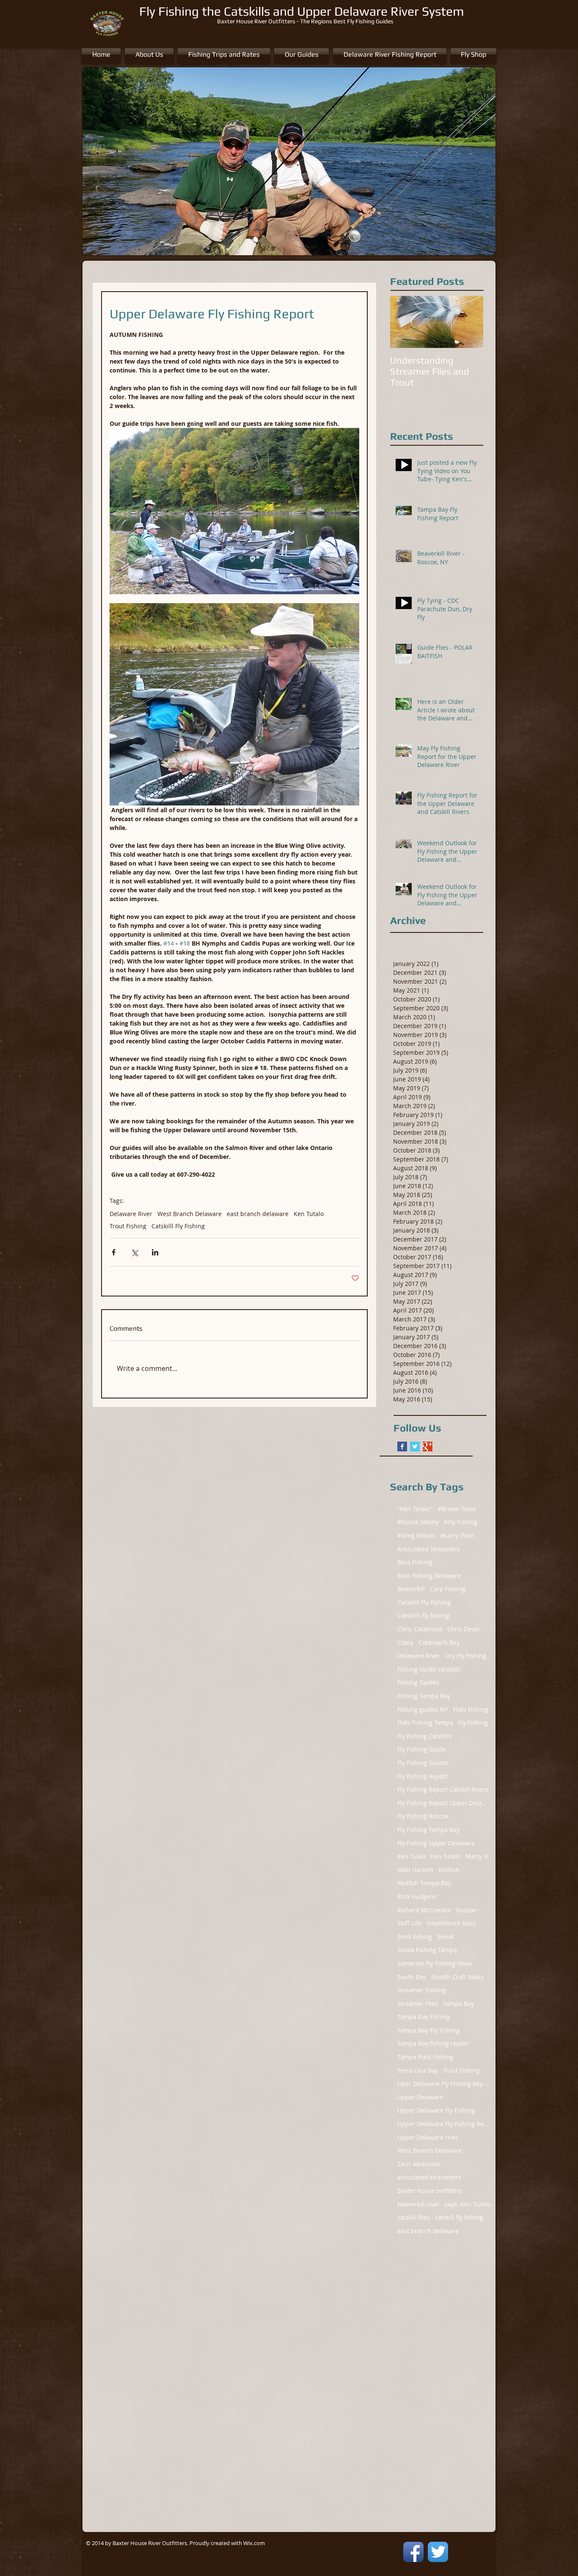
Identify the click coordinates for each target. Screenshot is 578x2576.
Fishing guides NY (423, 1709)
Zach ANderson (419, 2164)
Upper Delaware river (428, 2137)
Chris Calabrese (420, 1629)
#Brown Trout (457, 1509)
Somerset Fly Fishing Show (435, 1963)
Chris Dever (464, 1629)
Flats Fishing (471, 1709)
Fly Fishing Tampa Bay (428, 1830)
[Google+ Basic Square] (428, 1447)
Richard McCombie (424, 1910)
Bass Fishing (415, 1562)
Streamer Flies (418, 2004)
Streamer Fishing (421, 1990)
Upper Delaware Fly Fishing (436, 2110)
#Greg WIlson (416, 1535)
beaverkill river (418, 2204)
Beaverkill (411, 1589)
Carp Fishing (448, 1589)
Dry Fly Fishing (466, 1656)
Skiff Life (409, 1923)
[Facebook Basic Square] (402, 1447)
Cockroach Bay (439, 1642)
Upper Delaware (420, 2097)
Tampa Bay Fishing (424, 2017)
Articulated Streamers (428, 1549)
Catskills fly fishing (423, 1615)
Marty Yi (477, 1856)
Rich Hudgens (417, 1896)
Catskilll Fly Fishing (178, 1226)
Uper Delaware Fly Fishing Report (444, 2084)
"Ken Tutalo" (415, 1509)
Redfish (449, 1870)
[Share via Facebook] (114, 1252)
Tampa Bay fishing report (433, 2043)
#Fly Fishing (461, 1522)
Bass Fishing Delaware (429, 1576)
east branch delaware (258, 1214)
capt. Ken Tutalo (468, 2204)
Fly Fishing (473, 1722)
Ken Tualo (411, 1856)
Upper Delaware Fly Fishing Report (444, 2124)
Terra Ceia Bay (418, 2070)
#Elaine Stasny (418, 1522)
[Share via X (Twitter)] (134, 1252)
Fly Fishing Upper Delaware (436, 1843)
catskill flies (414, 2217)
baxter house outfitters (430, 2191)
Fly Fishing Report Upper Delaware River (444, 1803)
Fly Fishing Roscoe (423, 1816)
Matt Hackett (415, 1870)
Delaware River (131, 1214)
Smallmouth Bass (451, 1923)
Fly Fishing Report (422, 1776)
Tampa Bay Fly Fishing (428, 2030)
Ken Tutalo (309, 1214)
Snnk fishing (415, 1937)
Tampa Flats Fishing (425, 2057)
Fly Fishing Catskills (425, 1736)
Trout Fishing (128, 1226)
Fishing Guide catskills (429, 1669)
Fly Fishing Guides (423, 1763)
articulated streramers (429, 2177)
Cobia (405, 1642)
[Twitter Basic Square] (415, 1447)
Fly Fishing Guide (421, 1749)
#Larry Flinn (457, 1535)
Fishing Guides (418, 1682)
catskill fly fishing (459, 2217)
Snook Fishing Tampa (427, 1950)
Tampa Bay (458, 2004)
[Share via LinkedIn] (155, 1252)
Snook (446, 1937)
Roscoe (466, 1910)
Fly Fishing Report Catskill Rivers (443, 1789)
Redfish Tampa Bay (424, 1883)
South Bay (411, 1977)
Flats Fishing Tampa (425, 1722)
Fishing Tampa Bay (424, 1696)
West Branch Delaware (190, 1214)
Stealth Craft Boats (457, 1977)
